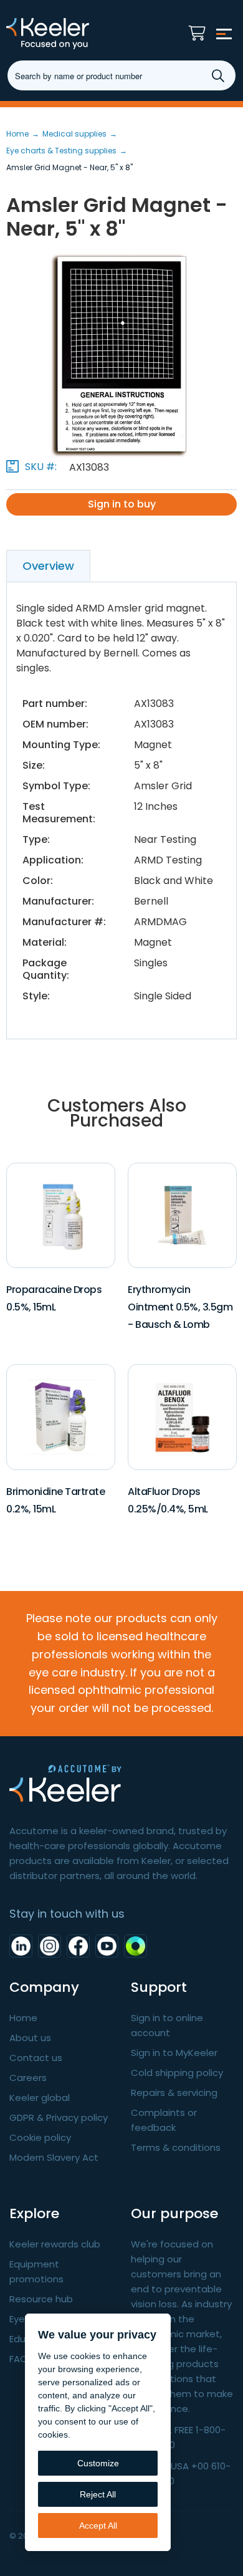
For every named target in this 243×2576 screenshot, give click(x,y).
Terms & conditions (176, 2147)
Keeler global (40, 2098)
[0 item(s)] (200, 30)
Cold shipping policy (177, 2073)
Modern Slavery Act (54, 2157)
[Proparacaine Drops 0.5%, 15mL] (61, 1215)
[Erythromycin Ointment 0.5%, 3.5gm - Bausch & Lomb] (183, 1215)
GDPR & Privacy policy (59, 2117)
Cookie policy (40, 2137)
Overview (48, 566)
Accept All (98, 2526)
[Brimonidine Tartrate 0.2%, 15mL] (61, 1417)
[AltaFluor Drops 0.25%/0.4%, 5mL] (183, 1417)
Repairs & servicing (174, 2093)
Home (23, 2018)
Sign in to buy (122, 504)
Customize (98, 2463)
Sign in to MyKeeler (174, 2053)
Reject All (98, 2494)
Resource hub (41, 2299)
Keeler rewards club (55, 2244)
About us (30, 2038)
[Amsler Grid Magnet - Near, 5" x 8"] (121, 354)
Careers (28, 2078)
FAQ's (22, 2359)
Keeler (72, 34)
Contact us (36, 2058)
